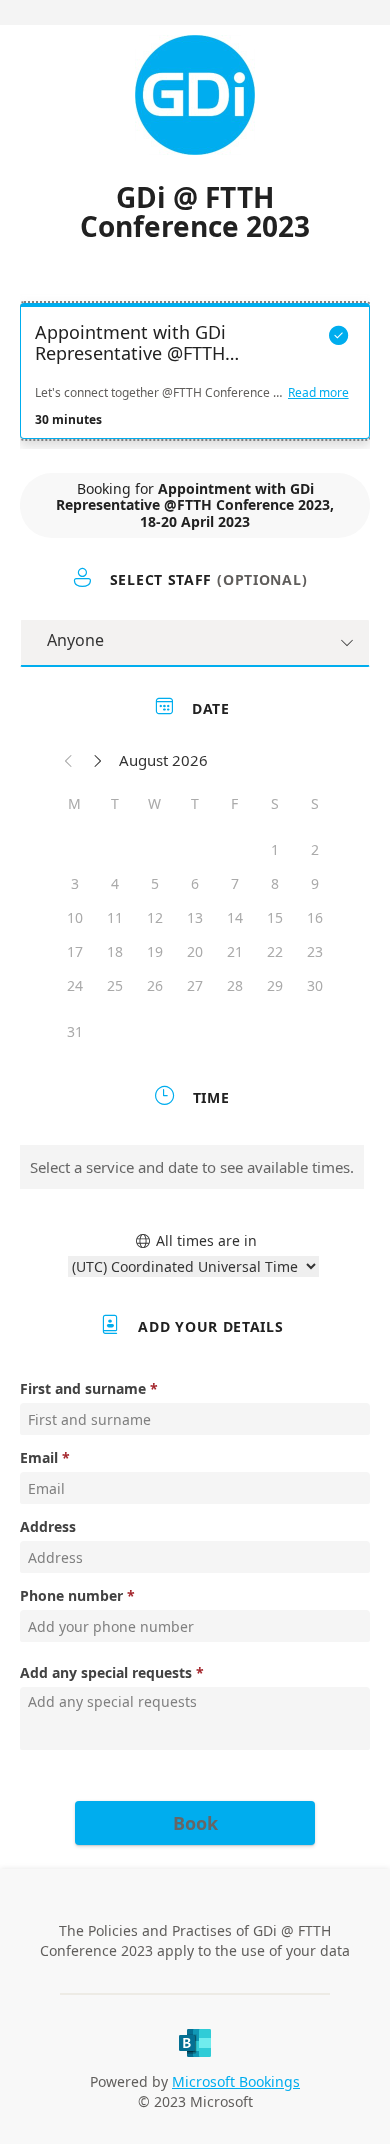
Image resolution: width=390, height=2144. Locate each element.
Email (39, 1457)
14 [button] (235, 917)
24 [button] (75, 985)
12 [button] (155, 917)
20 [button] (195, 951)
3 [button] (75, 883)
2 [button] (315, 849)
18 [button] (115, 951)
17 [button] (75, 951)
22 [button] (275, 951)
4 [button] (115, 883)
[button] (69, 760)
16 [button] (315, 917)
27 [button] (195, 985)
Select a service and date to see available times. (192, 1167)
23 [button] (315, 951)
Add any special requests (106, 1672)
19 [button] (155, 951)
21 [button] (235, 951)
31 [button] (75, 1031)
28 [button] (235, 985)
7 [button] (235, 883)
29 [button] (275, 985)
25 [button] (115, 985)
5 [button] (155, 883)
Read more (318, 393)
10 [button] (75, 917)
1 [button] (275, 849)
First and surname (83, 1388)
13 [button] (195, 917)
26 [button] (155, 985)
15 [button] (275, 917)
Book (195, 1823)
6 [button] (195, 883)
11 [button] (115, 917)
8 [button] (275, 883)
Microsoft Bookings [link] (236, 2081)
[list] (195, 376)
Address (48, 1526)
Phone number (71, 1595)
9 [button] (315, 883)
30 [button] (315, 985)
